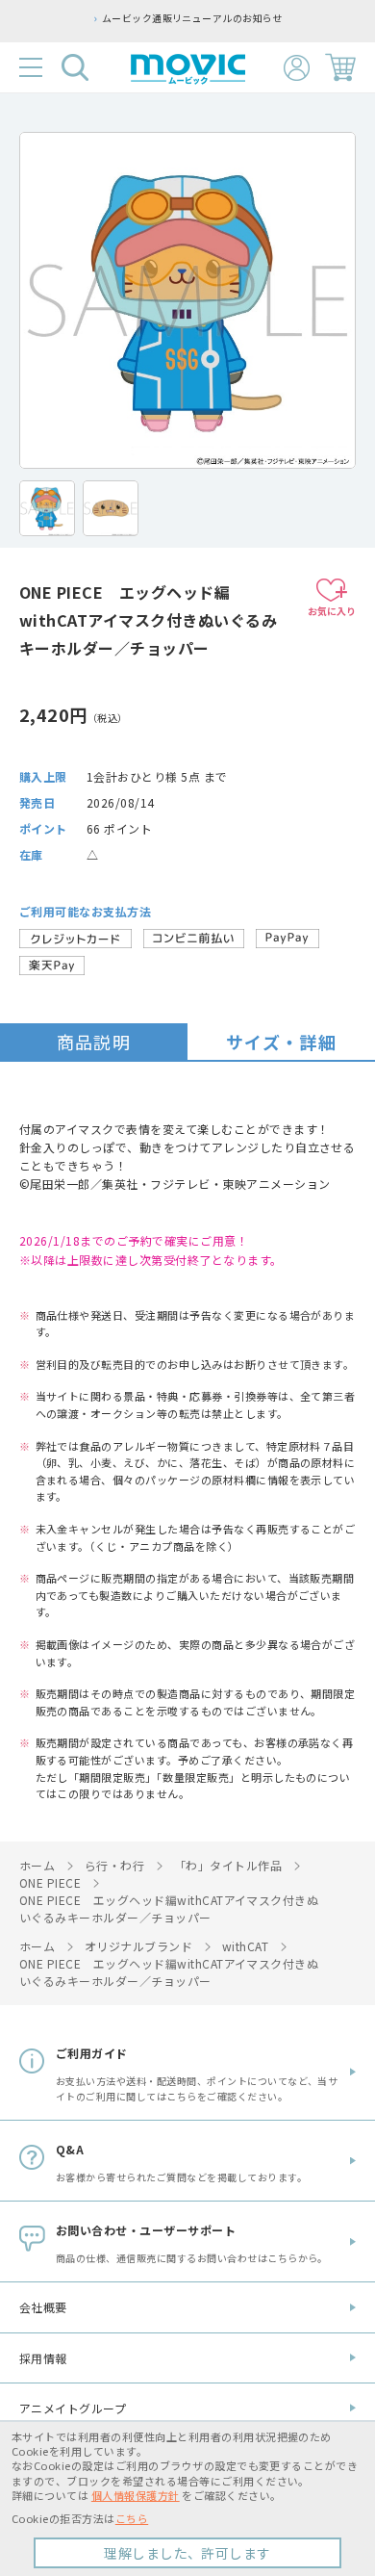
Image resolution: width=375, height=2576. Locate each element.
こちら (132, 2518)
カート (340, 67)
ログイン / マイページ (297, 68)
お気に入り (332, 611)
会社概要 (43, 2307)
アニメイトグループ (73, 2408)
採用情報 (43, 2358)
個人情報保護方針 (136, 2495)
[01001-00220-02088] (47, 508)
